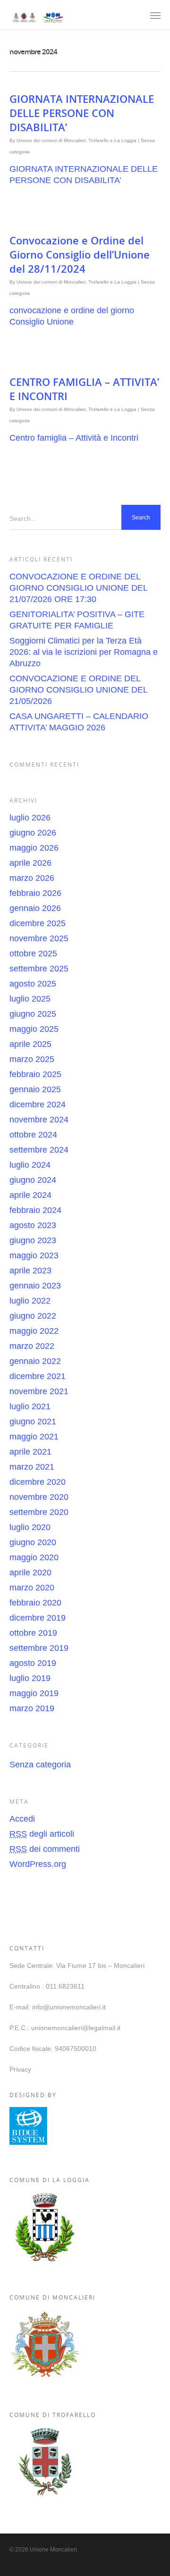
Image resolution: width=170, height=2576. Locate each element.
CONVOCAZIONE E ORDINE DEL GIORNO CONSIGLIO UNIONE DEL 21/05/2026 (78, 690)
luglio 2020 (30, 1527)
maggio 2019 (34, 1693)
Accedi (22, 1819)
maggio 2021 (34, 1437)
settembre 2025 (39, 969)
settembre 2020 (39, 1512)
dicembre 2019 (38, 1618)
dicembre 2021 (38, 1376)
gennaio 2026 (35, 908)
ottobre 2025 (33, 953)
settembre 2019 (39, 1648)
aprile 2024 (30, 1195)
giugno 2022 (33, 1316)
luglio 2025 (30, 999)
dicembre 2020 (38, 1482)
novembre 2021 (39, 1391)
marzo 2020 (32, 1588)
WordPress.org (38, 1864)
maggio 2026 (34, 848)
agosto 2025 (33, 984)
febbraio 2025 (35, 1074)
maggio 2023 (34, 1255)
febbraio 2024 (35, 1210)
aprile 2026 (30, 863)
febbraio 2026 (35, 893)
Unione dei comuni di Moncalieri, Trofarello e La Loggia (76, 140)
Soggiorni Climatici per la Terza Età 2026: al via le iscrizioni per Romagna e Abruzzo (84, 652)
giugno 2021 (33, 1422)
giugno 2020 (33, 1542)
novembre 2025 (39, 938)
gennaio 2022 (35, 1361)
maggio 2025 (34, 1029)
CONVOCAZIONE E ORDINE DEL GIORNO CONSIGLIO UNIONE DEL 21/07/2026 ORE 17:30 (78, 588)
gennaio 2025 (35, 1089)
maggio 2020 (34, 1557)
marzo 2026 (32, 878)
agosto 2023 (33, 1225)
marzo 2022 (32, 1346)
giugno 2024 (33, 1180)
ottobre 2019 (33, 1633)
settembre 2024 (39, 1150)
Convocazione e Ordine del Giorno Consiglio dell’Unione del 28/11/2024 (80, 254)
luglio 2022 (30, 1301)
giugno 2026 (33, 833)
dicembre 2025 (38, 923)
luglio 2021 (30, 1406)
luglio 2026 (30, 818)
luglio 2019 (30, 1678)
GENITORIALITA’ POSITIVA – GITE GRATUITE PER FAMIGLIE (77, 620)
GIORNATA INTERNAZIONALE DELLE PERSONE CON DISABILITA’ (82, 113)
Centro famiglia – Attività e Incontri (74, 438)
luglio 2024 (30, 1165)
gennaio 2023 (35, 1286)
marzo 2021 (32, 1467)
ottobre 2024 (33, 1135)
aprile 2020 (30, 1572)
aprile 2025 (30, 1044)
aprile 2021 (30, 1452)
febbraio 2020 (35, 1603)
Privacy (20, 2069)
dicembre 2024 (38, 1104)
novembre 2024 (39, 1120)
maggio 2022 (34, 1331)
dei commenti (45, 1849)
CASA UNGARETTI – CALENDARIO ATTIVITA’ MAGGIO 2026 (79, 722)
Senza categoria (40, 1765)
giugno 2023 (33, 1240)
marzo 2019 (32, 1708)
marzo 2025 (32, 1059)
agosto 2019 (33, 1663)
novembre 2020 (39, 1497)
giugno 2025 (33, 1014)
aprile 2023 (30, 1271)
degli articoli (42, 1834)
